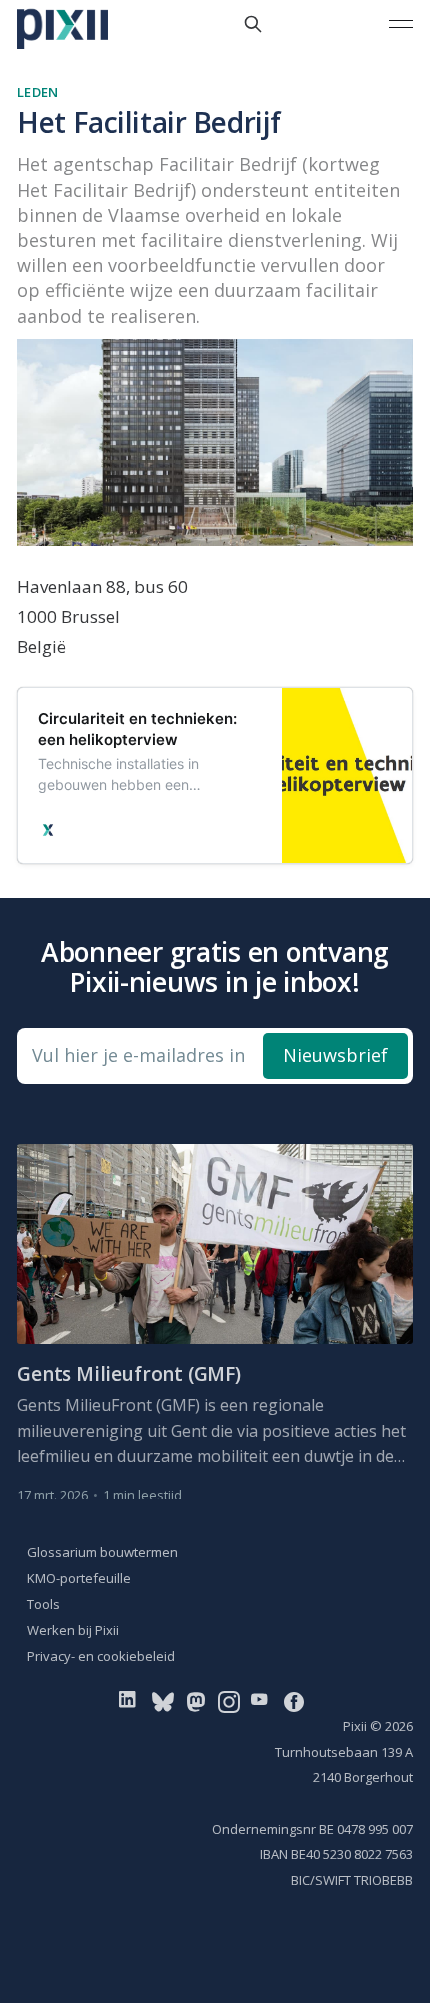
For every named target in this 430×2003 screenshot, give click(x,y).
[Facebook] (294, 1701)
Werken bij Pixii (73, 1630)
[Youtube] (263, 1701)
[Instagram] (229, 1701)
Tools (43, 1604)
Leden (37, 92)
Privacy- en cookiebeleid (101, 1656)
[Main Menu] (401, 24)
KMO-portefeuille (79, 1578)
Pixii (355, 1726)
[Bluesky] (163, 1701)
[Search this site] (253, 24)
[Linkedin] (131, 1701)
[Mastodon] (196, 1701)
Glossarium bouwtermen (102, 1552)
